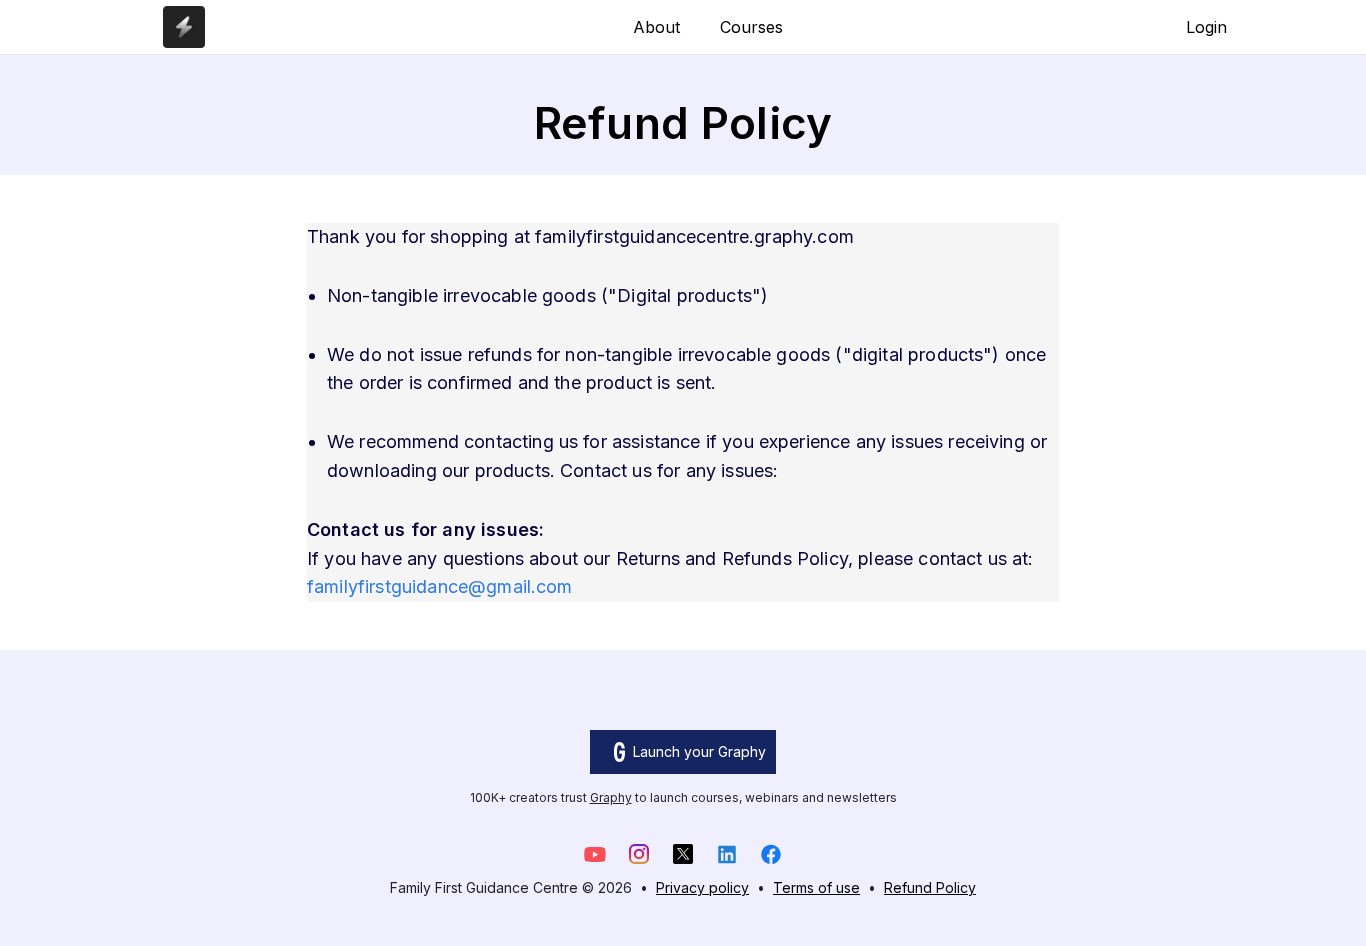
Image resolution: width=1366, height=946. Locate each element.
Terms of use (816, 887)
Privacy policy (702, 887)
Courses (751, 27)
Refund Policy (930, 887)
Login (1206, 27)
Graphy (611, 797)
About (656, 27)
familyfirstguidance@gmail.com (440, 586)
